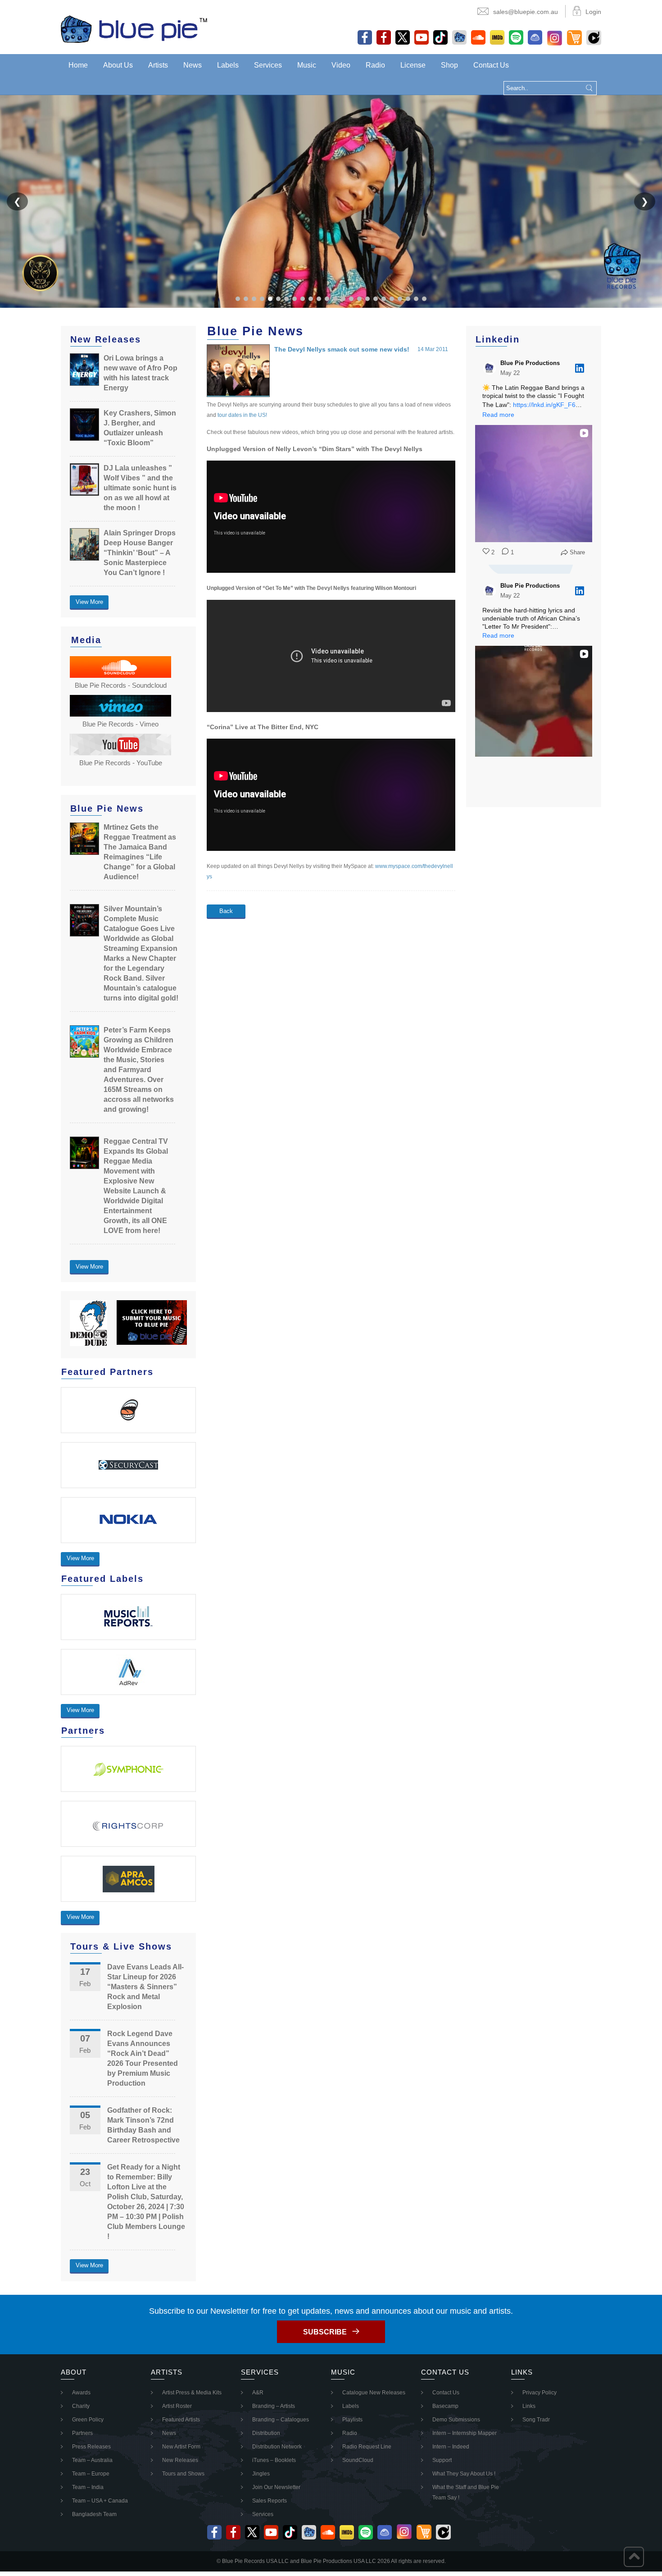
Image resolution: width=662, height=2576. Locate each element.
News (193, 65)
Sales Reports (270, 2501)
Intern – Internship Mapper (465, 2433)
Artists (158, 65)
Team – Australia (92, 2460)
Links (529, 2406)
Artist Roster (177, 2406)
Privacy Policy (540, 2393)
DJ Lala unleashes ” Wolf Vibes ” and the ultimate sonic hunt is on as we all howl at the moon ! (140, 488)
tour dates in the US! (242, 415)
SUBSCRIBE (325, 2332)
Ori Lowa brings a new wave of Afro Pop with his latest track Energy (141, 373)
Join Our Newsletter (276, 2487)
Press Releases (91, 2447)
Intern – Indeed (451, 2447)
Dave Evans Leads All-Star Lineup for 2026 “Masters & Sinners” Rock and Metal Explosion (145, 1987)
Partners (82, 2433)
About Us (118, 65)
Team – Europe (91, 2474)
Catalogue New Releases (374, 2393)
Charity (81, 2406)
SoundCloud (358, 2460)
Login (593, 12)
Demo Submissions (456, 2420)
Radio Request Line (367, 2447)
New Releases (180, 2460)
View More (89, 602)
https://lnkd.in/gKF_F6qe (548, 405)
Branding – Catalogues (281, 2420)
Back (226, 911)
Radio (375, 65)
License (413, 65)
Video (341, 65)
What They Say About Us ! (464, 2474)
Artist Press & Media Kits (192, 2393)
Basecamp (445, 2406)
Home (78, 65)
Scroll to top (634, 2557)
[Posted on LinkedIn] (580, 368)
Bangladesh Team (94, 2514)
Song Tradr (536, 2420)
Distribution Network (277, 2447)
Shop (449, 65)
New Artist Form (181, 2447)
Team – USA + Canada (100, 2501)
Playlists (352, 2420)
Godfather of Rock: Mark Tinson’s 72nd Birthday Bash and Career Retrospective (143, 2125)
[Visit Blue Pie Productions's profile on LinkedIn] (490, 368)
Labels (228, 65)
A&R (258, 2393)
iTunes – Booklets (274, 2460)
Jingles (261, 2474)
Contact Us (491, 65)
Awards (81, 2393)
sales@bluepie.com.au (526, 12)
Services (268, 65)
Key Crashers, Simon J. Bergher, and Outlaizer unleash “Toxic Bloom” (140, 428)
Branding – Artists (274, 2406)
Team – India (88, 2487)
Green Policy (88, 2420)
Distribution (266, 2433)
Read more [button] (498, 415)
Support (442, 2460)
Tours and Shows (183, 2474)
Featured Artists (181, 2420)
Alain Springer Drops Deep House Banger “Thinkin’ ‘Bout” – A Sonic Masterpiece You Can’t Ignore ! (140, 553)
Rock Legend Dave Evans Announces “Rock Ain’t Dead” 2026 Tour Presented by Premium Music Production (143, 2058)
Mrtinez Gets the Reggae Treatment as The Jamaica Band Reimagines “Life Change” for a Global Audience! (140, 852)
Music (307, 65)
